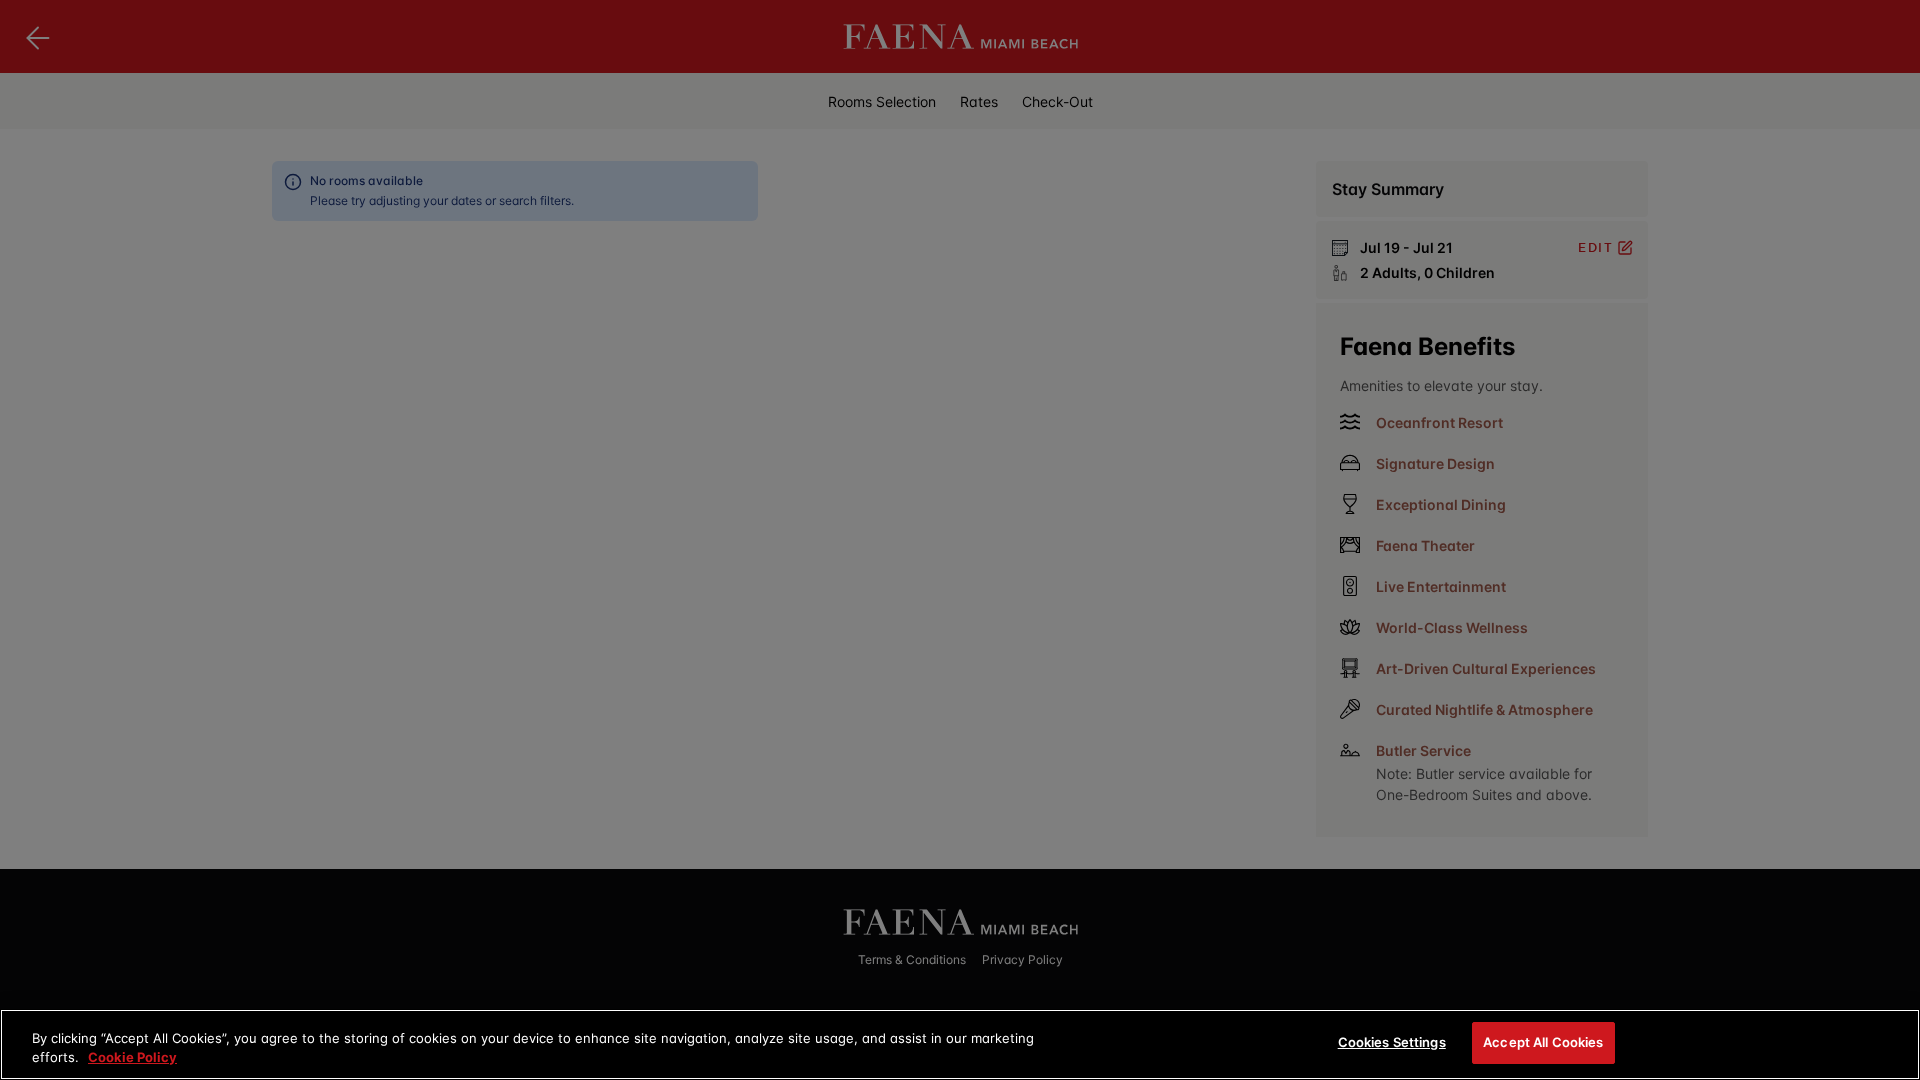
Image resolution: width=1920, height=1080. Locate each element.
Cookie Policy (132, 1058)
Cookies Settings (1392, 1042)
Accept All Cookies (1543, 1042)
